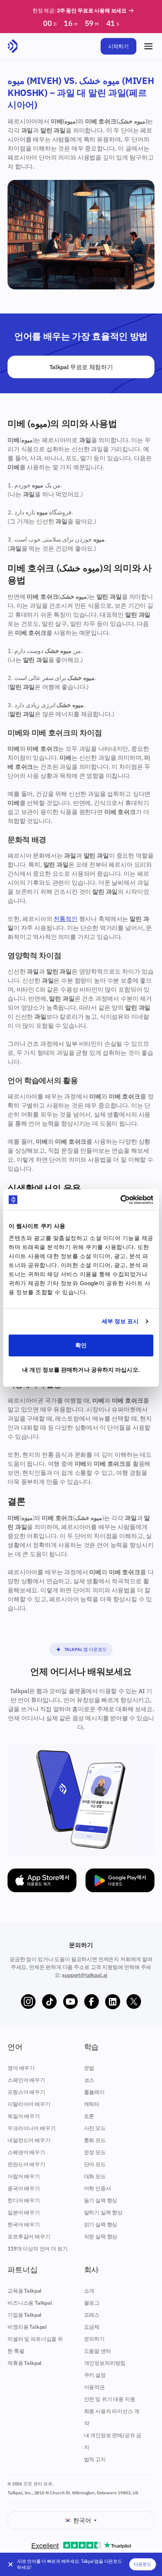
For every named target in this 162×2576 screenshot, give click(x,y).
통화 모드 (95, 2140)
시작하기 (118, 46)
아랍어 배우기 (24, 2176)
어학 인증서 (98, 2188)
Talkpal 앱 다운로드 (86, 1649)
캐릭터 (92, 2104)
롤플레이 (94, 2092)
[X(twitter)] (134, 2002)
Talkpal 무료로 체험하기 (81, 367)
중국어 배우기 (24, 2188)
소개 (89, 2291)
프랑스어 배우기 (26, 2092)
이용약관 (94, 2387)
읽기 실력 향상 (101, 2225)
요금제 (92, 2327)
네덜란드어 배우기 (29, 2140)
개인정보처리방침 (105, 2363)
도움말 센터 (98, 2351)
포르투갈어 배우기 (29, 2237)
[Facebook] (92, 2002)
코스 (89, 2080)
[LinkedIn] (113, 2002)
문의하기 (94, 2339)
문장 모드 (95, 2152)
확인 (81, 1345)
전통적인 (65, 919)
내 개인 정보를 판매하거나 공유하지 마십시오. (81, 1370)
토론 (89, 2116)
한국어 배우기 (24, 2225)
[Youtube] (70, 2002)
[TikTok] (49, 2002)
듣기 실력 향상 (101, 2200)
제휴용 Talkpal (24, 2363)
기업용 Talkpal (24, 2315)
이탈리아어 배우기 (29, 2104)
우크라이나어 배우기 (31, 2128)
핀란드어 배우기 (26, 2164)
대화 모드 (95, 2176)
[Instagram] (28, 2002)
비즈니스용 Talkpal (30, 2303)
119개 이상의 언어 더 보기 (37, 2249)
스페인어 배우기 (26, 2080)
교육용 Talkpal (24, 2291)
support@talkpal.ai (85, 1975)
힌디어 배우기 (24, 2200)
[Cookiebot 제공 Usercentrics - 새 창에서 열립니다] (120, 1200)
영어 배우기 (21, 2068)
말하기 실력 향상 (103, 2212)
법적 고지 (95, 2459)
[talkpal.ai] (13, 46)
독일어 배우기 (24, 2116)
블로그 (92, 2303)
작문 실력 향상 (101, 2237)
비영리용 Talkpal (27, 2327)
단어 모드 (95, 2164)
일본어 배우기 (24, 2212)
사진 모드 (95, 2128)
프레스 (92, 2315)
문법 (89, 2068)
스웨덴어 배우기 (26, 2152)
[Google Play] (120, 1880)
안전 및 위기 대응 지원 (110, 2399)
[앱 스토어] (42, 1880)
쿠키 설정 (95, 2375)
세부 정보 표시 (120, 1321)
